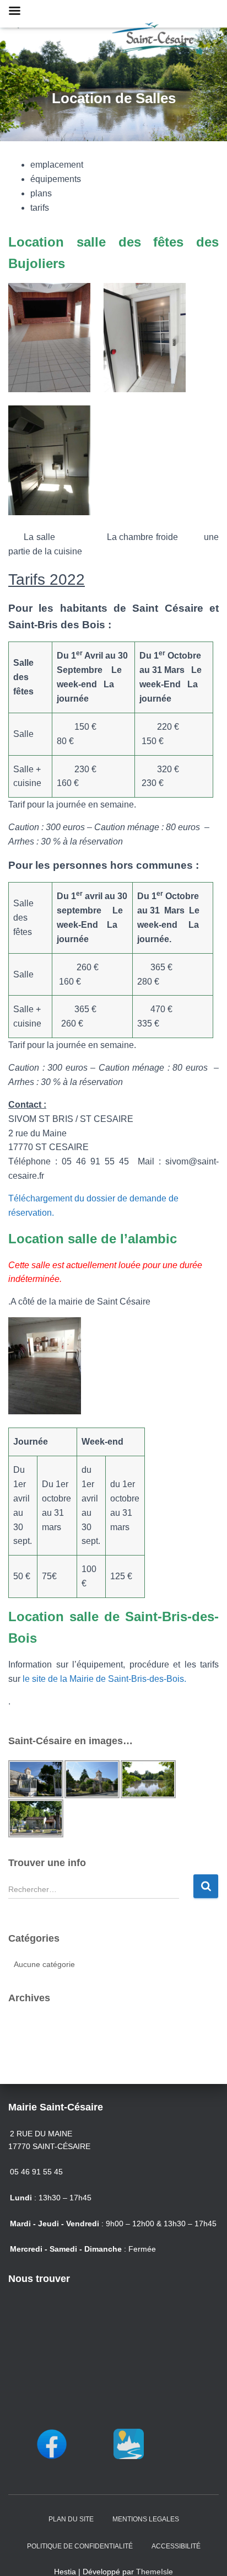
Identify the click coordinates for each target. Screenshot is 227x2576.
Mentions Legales (146, 2519)
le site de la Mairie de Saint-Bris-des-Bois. (104, 1679)
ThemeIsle (155, 2572)
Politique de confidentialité (80, 2546)
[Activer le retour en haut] (205, 2554)
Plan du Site (71, 2519)
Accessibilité (176, 2546)
